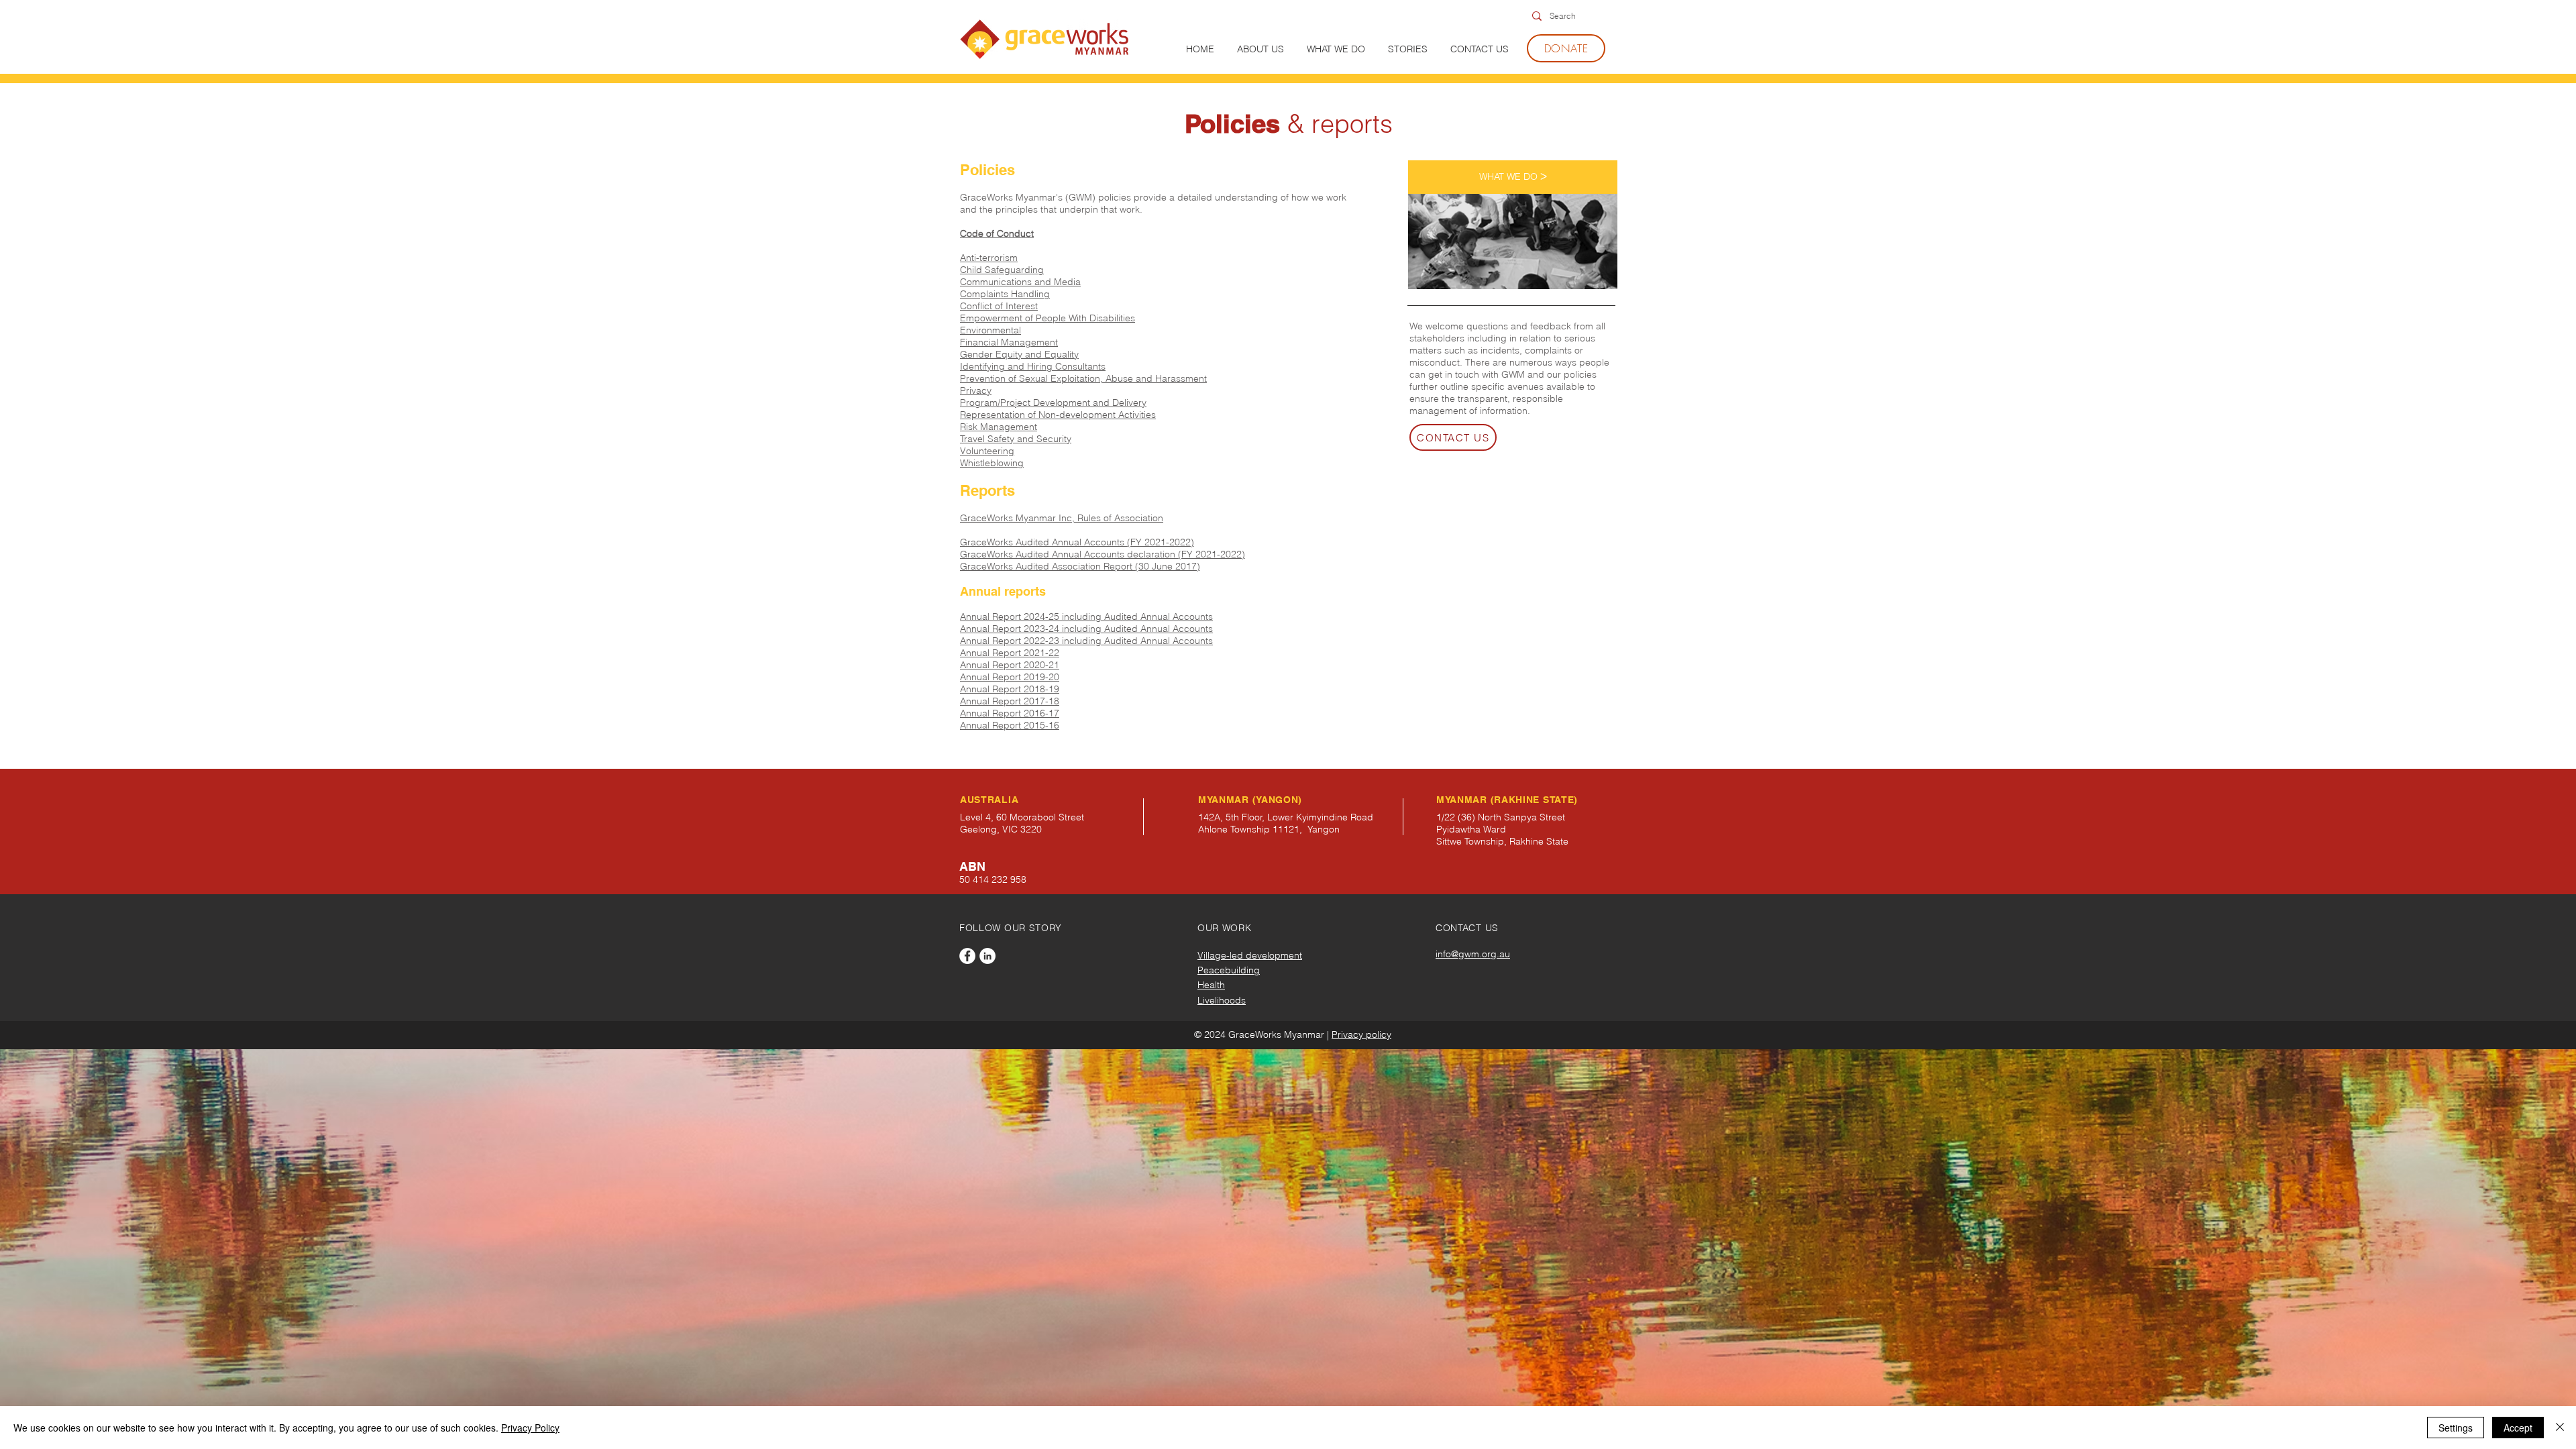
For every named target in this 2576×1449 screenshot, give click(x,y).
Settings (2456, 1428)
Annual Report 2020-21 (1010, 665)
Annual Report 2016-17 (1010, 713)
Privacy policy (1361, 1034)
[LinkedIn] (987, 956)
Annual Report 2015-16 (1010, 725)
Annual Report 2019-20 (1010, 677)
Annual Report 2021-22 (1010, 653)
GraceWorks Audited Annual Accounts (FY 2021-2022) (1077, 542)
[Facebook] (967, 956)
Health (1211, 985)
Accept (2518, 1428)
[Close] (2560, 1428)
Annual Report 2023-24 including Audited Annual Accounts (1086, 629)
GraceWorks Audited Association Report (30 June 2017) (1080, 566)
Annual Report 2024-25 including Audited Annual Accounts (1086, 616)
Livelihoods (1222, 1000)
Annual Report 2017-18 (1010, 701)
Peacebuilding (1229, 970)
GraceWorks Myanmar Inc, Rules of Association (1062, 518)
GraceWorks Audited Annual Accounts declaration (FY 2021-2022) (1103, 554)
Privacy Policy (530, 1428)
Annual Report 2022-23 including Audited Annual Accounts (1086, 641)
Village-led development (1250, 955)
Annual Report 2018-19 (1010, 689)
